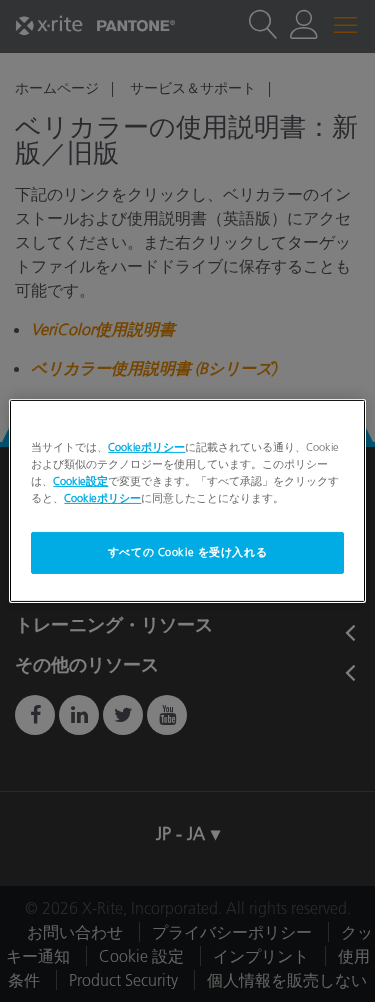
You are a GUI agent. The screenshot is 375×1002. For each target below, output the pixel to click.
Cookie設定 (80, 481)
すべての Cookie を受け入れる (187, 552)
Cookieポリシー (146, 447)
